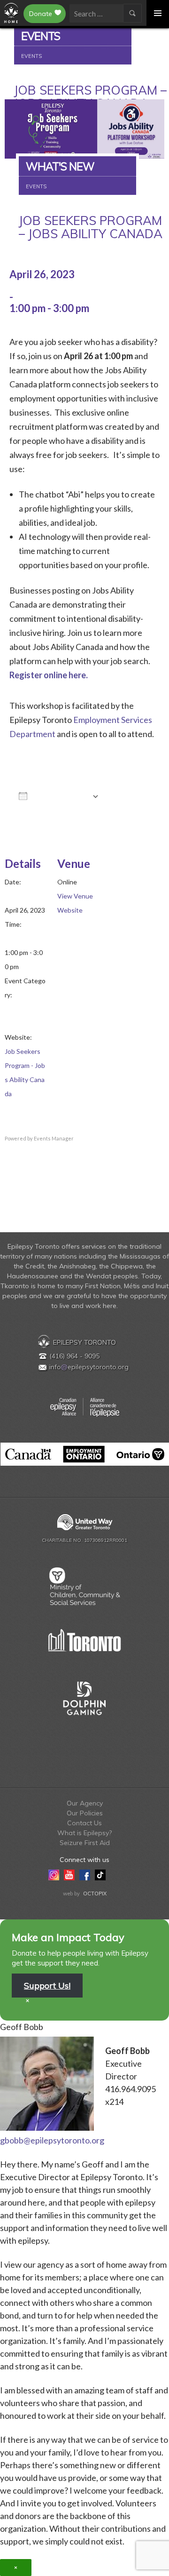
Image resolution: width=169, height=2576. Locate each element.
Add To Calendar (60, 798)
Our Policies (85, 1813)
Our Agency (85, 1803)
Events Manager (54, 1138)
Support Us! (47, 1986)
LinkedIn (116, 1874)
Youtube (69, 1874)
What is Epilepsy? (84, 1833)
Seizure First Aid (85, 1843)
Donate (41, 14)
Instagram (54, 1874)
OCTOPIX (95, 1894)
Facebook (85, 1874)
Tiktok (100, 1874)
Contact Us (84, 1823)
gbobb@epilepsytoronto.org (52, 2140)
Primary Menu (158, 13)
